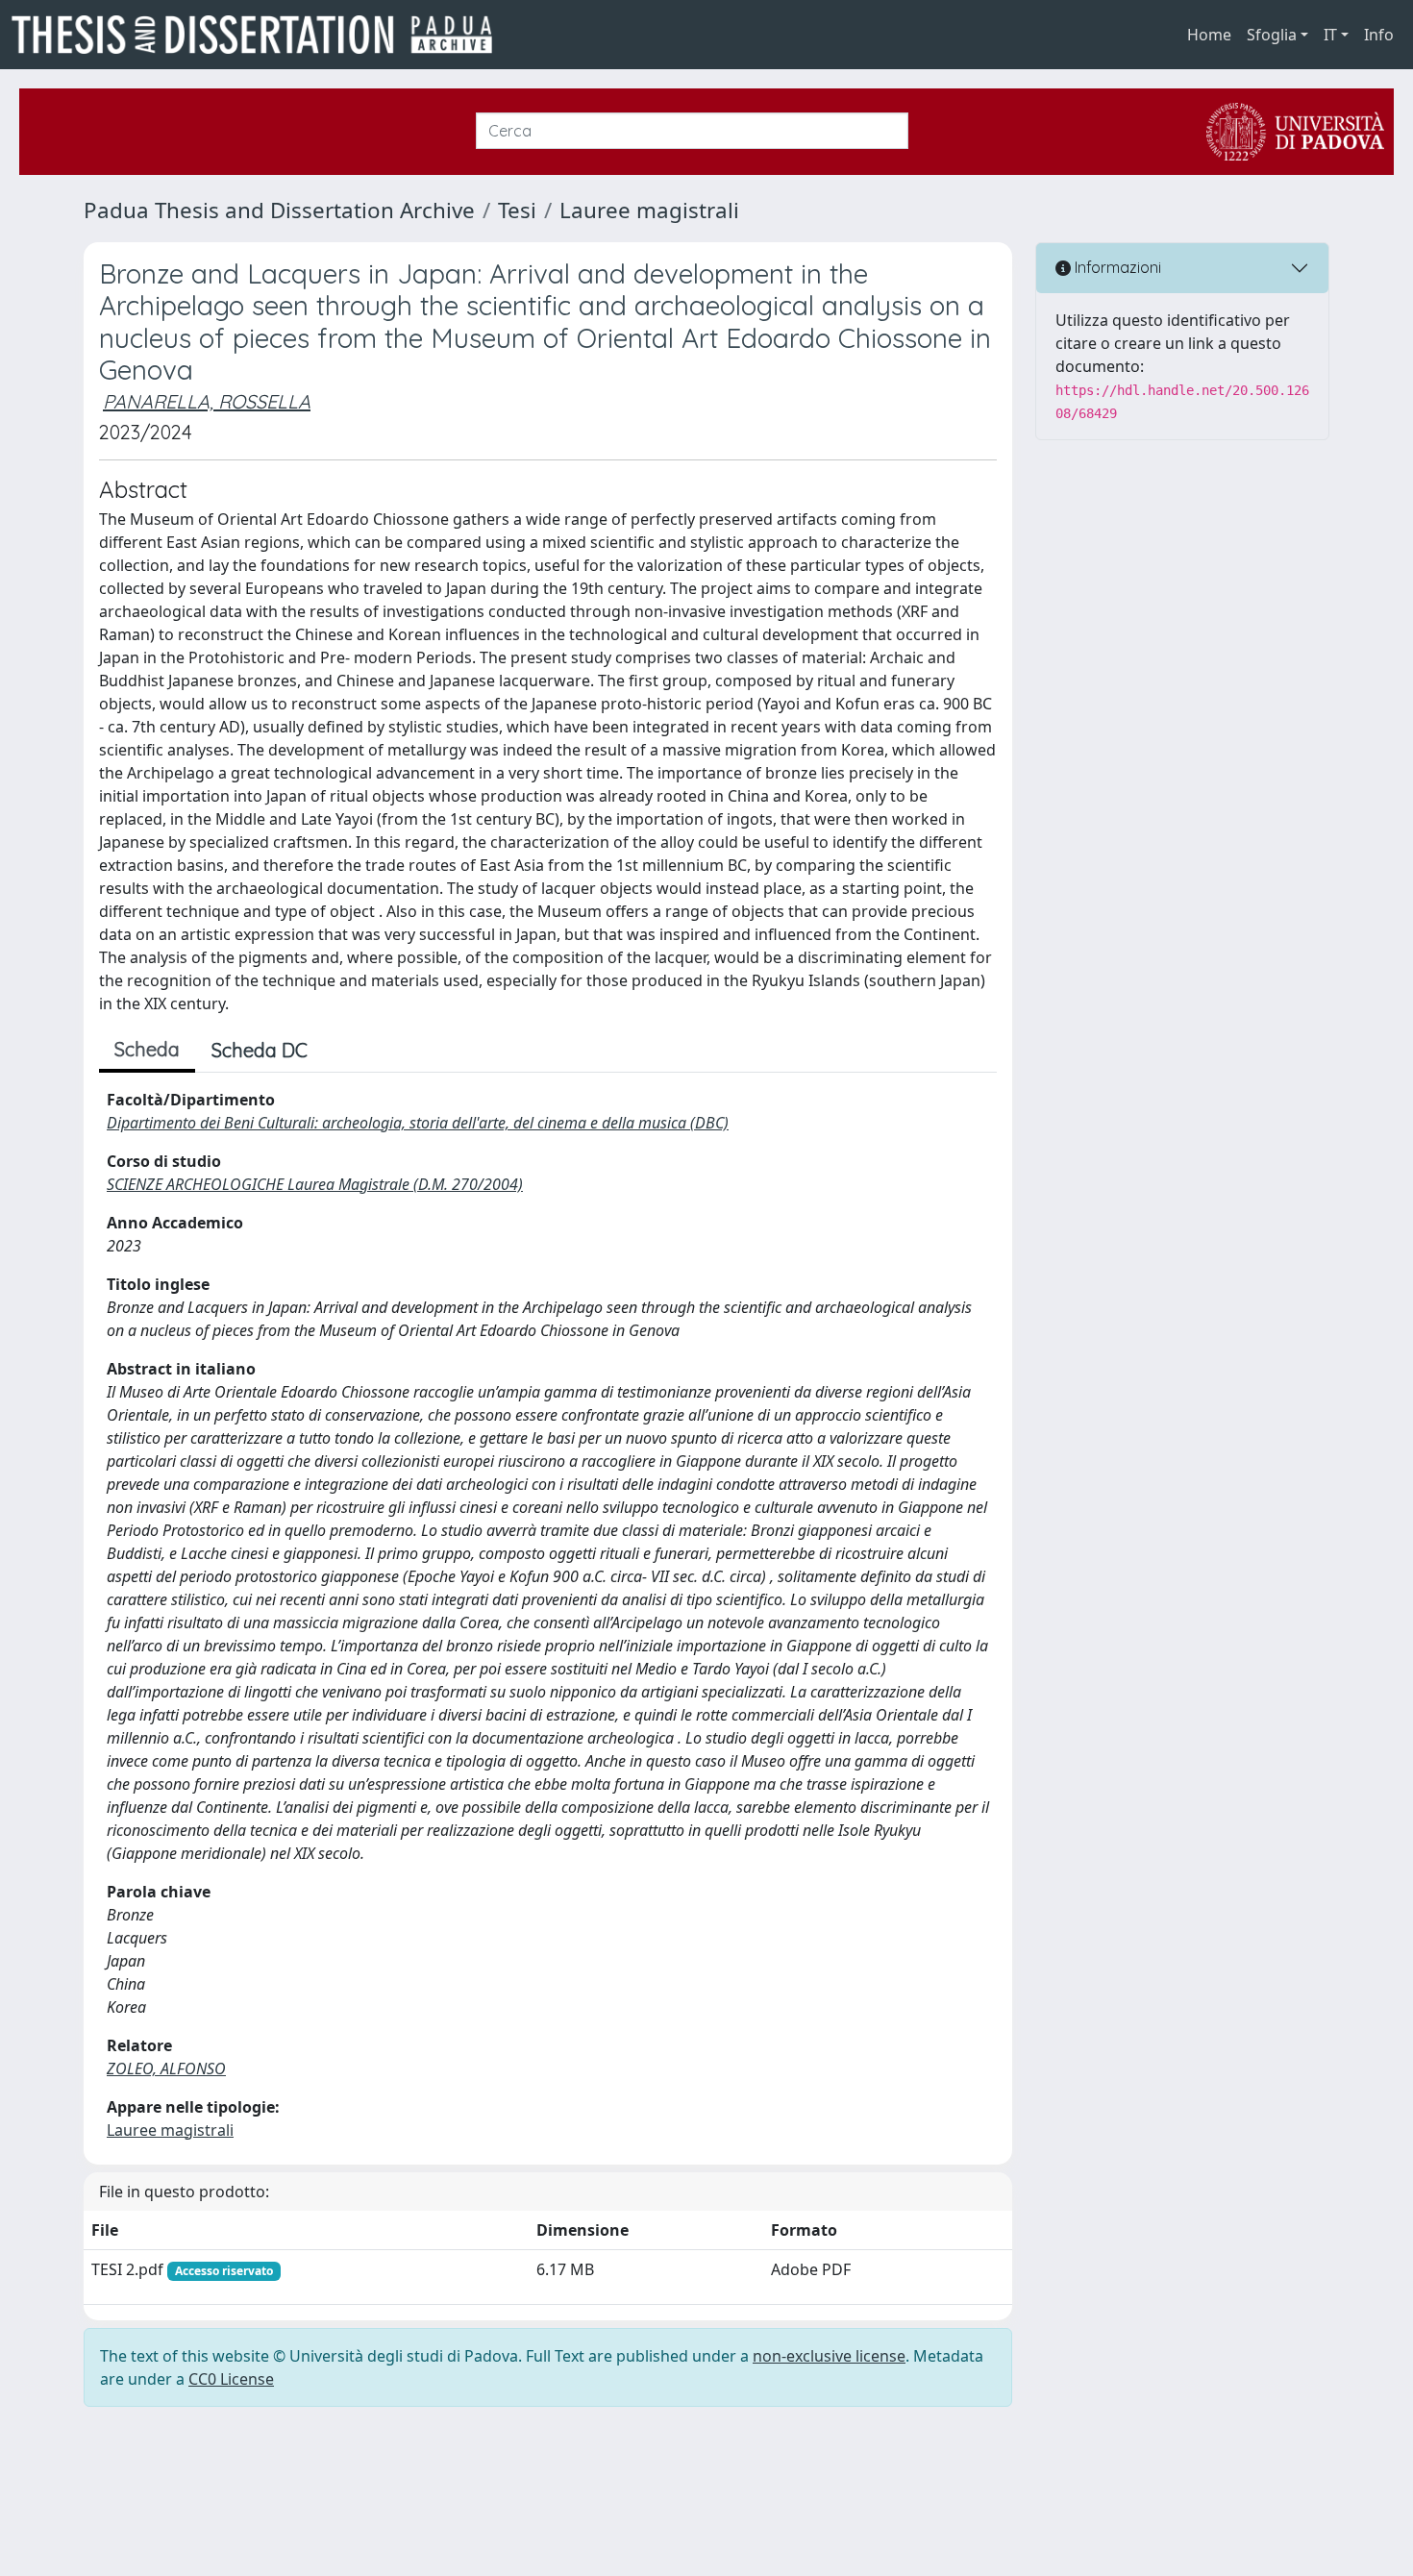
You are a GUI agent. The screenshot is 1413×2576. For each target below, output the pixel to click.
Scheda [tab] (147, 1049)
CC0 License (231, 2379)
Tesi (517, 210)
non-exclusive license (829, 2356)
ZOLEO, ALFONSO (166, 2068)
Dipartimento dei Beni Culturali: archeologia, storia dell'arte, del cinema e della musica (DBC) (418, 1123)
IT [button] (1330, 35)
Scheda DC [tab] (260, 1050)
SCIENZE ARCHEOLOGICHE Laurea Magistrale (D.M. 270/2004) (315, 1184)
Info (1379, 35)
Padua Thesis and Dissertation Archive (279, 210)
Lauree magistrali (649, 210)
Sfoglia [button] (1272, 35)
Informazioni (1116, 267)
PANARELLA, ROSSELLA (207, 401)
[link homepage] (260, 35)
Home (1209, 35)
